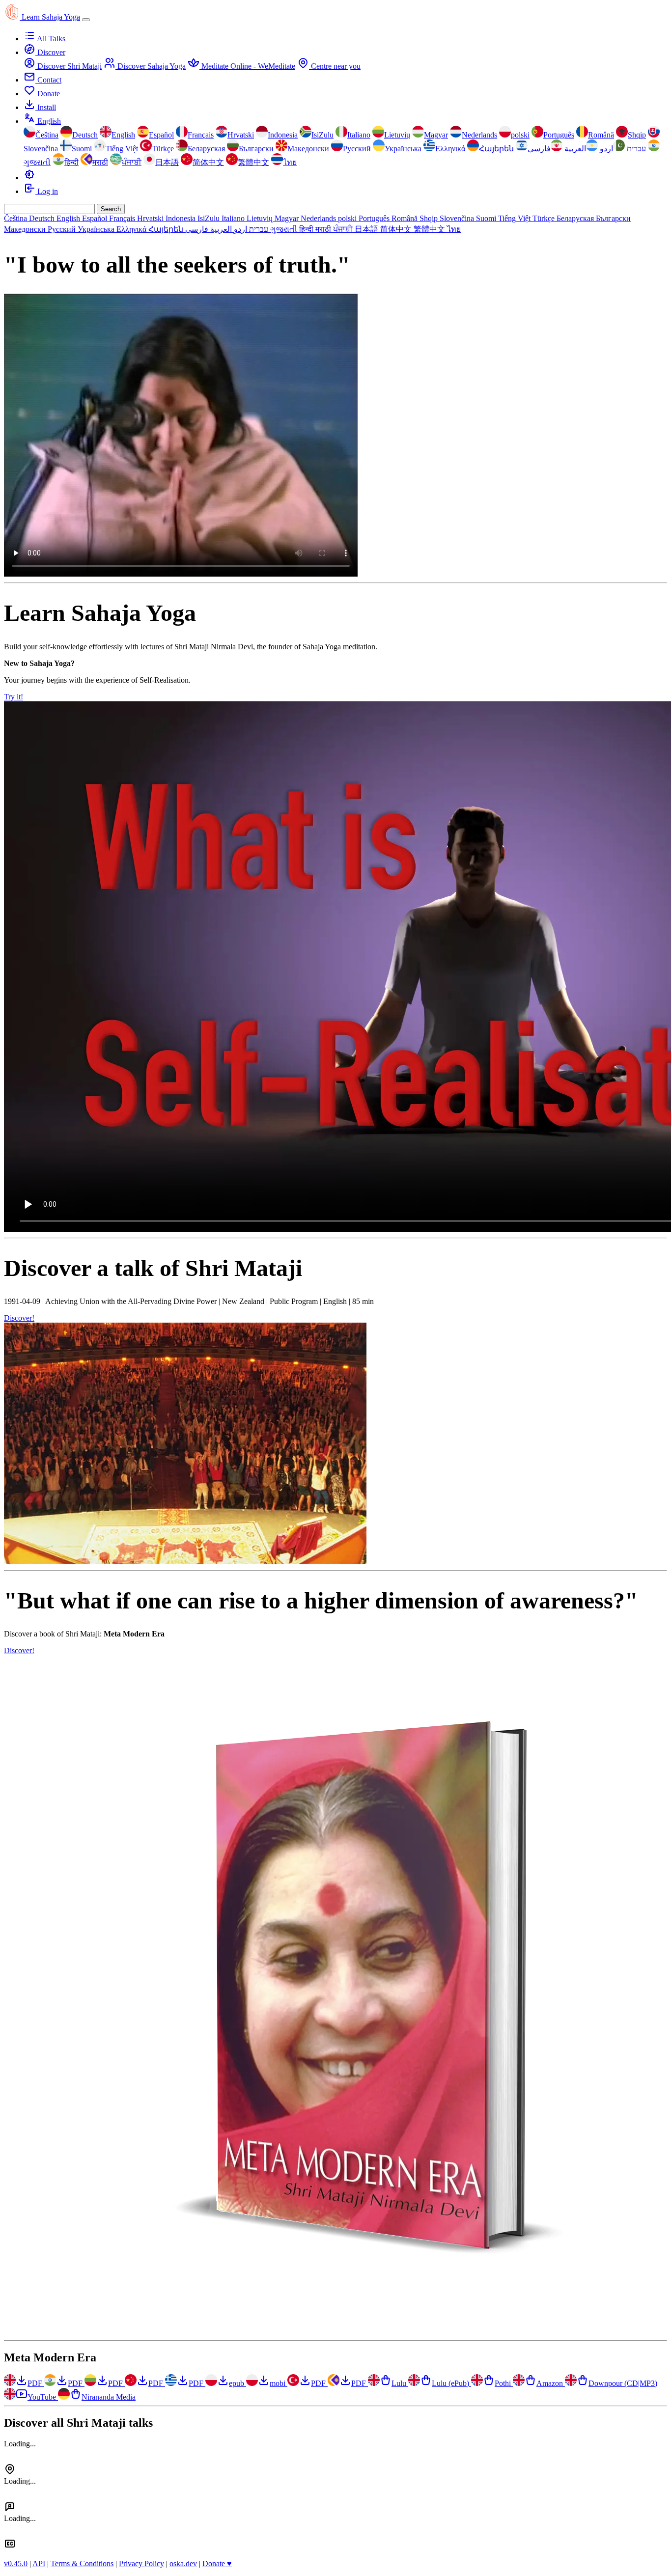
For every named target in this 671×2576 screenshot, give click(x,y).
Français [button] (123, 218)
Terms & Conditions (82, 2563)
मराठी (100, 162)
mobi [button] (279, 2383)
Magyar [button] (288, 218)
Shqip (637, 135)
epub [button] (238, 2383)
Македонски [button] (26, 229)
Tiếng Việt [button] (515, 218)
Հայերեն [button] (167, 229)
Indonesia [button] (182, 218)
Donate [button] (48, 94)
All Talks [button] (50, 39)
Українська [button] (97, 229)
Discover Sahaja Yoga (151, 66)
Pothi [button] (504, 2383)
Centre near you (335, 66)
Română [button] (405, 218)
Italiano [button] (234, 218)
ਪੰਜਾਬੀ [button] (344, 229)
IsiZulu (322, 135)
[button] (29, 178)
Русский (357, 149)
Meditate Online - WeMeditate (247, 66)
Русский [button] (63, 229)
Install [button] (46, 107)
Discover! (19, 1318)
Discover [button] (50, 52)
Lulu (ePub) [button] (451, 2383)
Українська (403, 149)
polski (520, 135)
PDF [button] (36, 2383)
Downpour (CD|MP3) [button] (623, 2383)
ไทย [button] (454, 229)
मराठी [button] (324, 229)
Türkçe (163, 149)
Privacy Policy (141, 2563)
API (39, 2563)
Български (256, 149)
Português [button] (375, 218)
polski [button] (348, 218)
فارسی (539, 149)
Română (601, 135)
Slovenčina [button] (458, 218)
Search (111, 209)
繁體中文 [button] (430, 229)
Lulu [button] (400, 2383)
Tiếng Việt (122, 149)
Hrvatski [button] (151, 218)
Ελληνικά (450, 149)
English (123, 135)
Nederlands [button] (319, 218)
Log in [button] (47, 191)
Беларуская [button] (576, 218)
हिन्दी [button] (307, 229)
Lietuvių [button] (261, 218)
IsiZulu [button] (210, 218)
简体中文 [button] (397, 229)
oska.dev (183, 2563)
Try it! (14, 697)
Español (161, 135)
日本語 (167, 162)
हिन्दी (71, 162)
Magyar (436, 135)
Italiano (359, 135)
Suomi (82, 149)
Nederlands (479, 135)
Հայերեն (496, 149)
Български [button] (613, 218)
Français (201, 135)
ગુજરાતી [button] (285, 229)
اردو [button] (239, 229)
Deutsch (85, 135)
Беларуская (206, 149)
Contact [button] (48, 80)
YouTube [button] (43, 2397)
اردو (606, 149)
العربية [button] (220, 229)
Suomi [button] (487, 218)
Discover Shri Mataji (69, 66)
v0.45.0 (16, 2563)
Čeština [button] (16, 218)
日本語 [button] (367, 229)
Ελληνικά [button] (132, 229)
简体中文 (208, 162)
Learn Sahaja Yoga (51, 17)
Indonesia (283, 135)
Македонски (308, 149)
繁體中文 (253, 162)
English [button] (48, 121)
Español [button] (96, 218)
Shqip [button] (430, 218)
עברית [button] (258, 229)
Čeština (47, 135)
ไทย (290, 162)
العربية (575, 149)
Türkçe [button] (545, 218)
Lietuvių (397, 135)
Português (559, 135)
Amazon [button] (551, 2383)
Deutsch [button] (43, 218)
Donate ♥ (217, 2563)
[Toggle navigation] (86, 20)
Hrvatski (241, 135)
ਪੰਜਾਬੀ (132, 162)
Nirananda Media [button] (109, 2397)
